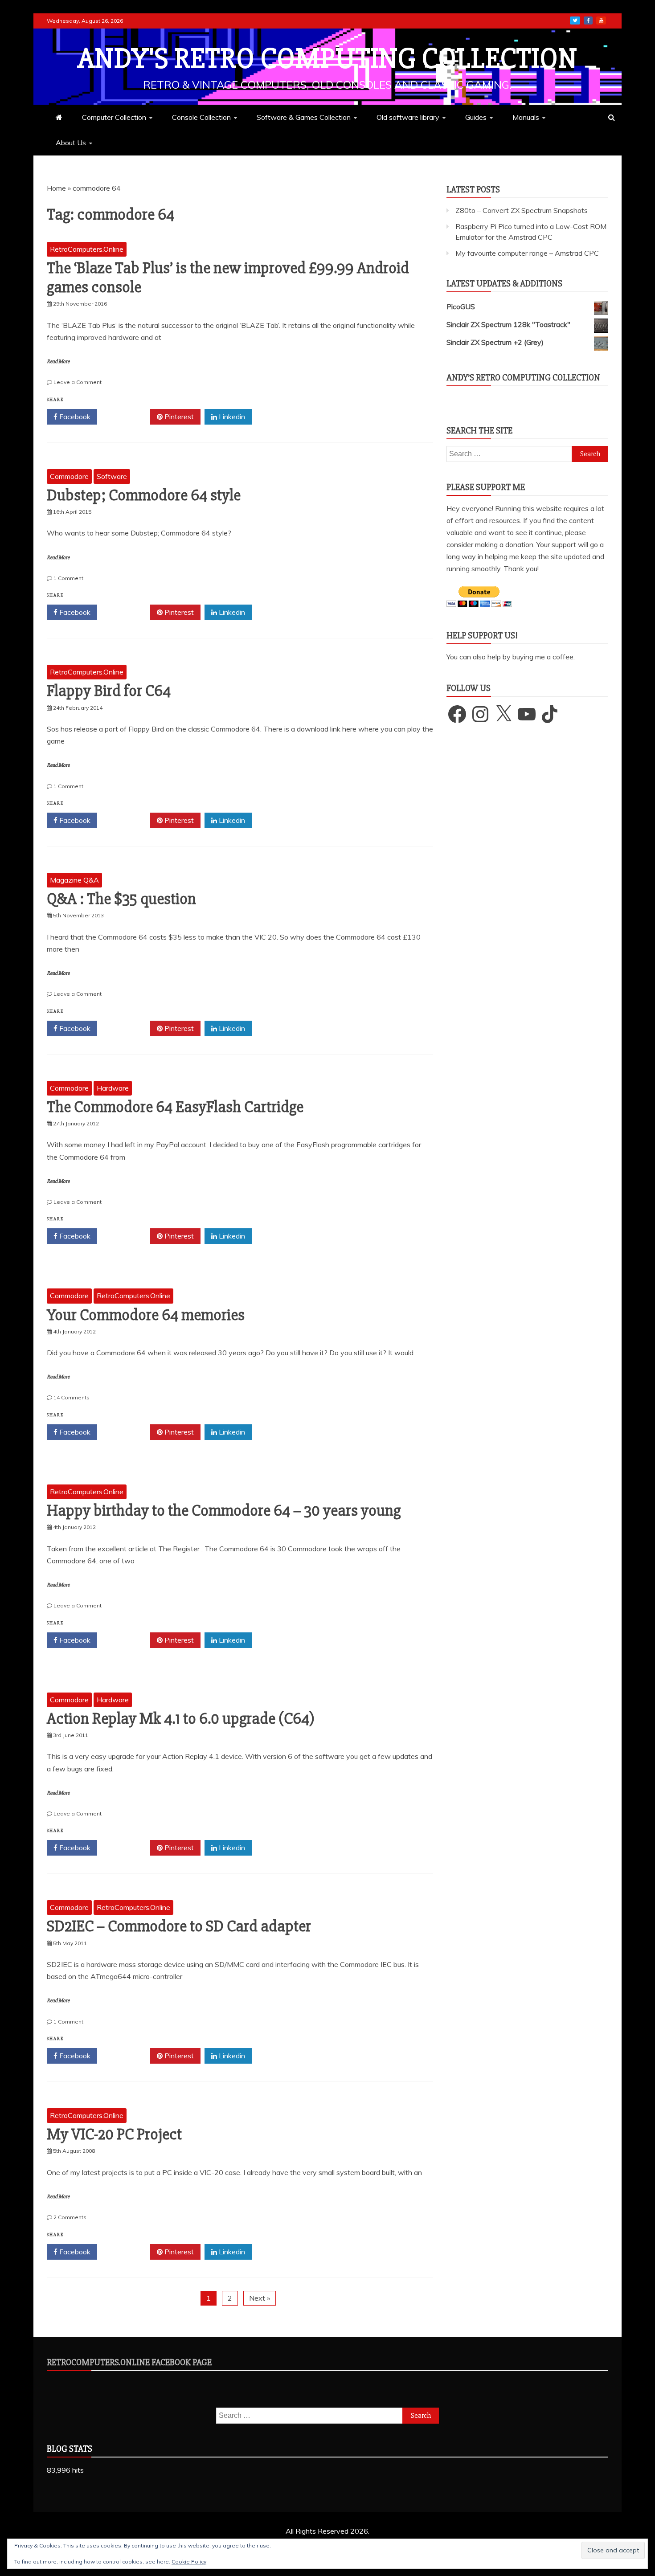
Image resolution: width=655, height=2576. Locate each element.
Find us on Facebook (588, 20)
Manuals (526, 117)
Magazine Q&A (74, 880)
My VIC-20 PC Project (114, 2134)
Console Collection (201, 117)
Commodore (69, 476)
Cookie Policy (189, 2562)
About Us (71, 143)
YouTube (601, 20)
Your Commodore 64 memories (146, 1315)
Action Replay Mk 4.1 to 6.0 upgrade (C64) (181, 1719)
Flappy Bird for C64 (109, 691)
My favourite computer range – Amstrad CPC (527, 253)
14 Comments (72, 1397)
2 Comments (70, 2217)
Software (112, 476)
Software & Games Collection (304, 117)
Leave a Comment (78, 382)
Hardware (113, 1088)
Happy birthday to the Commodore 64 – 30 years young (224, 1511)
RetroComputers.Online (87, 249)
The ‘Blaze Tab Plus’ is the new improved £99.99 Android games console (228, 278)
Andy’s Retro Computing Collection (523, 378)
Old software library (408, 117)
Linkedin (231, 417)
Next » (260, 2298)
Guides (476, 117)
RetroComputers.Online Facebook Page (129, 2362)
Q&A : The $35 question (121, 899)
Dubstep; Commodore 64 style (144, 495)
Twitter (127, 417)
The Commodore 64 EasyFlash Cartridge (175, 1107)
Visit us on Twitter (575, 20)
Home (56, 188)
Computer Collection (114, 117)
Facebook (74, 417)
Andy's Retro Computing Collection (327, 59)
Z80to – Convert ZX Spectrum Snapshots (522, 210)
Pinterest (178, 417)
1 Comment (68, 578)
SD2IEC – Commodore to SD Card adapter (179, 1926)
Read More (58, 362)
